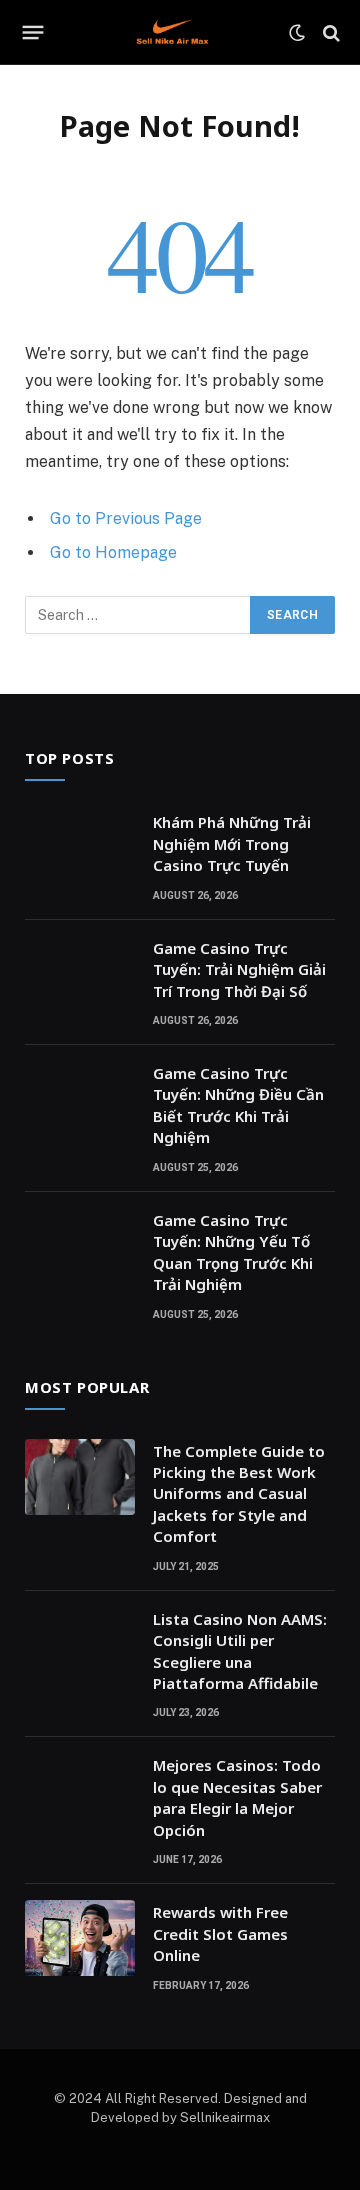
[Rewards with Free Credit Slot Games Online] (80, 1938)
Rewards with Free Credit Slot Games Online (220, 1933)
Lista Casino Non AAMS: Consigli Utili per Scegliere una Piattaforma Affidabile (240, 1651)
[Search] (329, 32)
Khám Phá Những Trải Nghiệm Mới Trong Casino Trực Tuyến (232, 843)
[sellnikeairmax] (172, 32)
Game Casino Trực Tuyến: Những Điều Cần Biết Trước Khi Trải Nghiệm (238, 1105)
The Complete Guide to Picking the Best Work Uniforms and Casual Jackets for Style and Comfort (239, 1494)
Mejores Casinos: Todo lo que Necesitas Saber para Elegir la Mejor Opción (237, 1797)
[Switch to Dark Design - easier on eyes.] (297, 33)
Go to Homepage (113, 552)
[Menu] (33, 33)
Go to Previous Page (126, 518)
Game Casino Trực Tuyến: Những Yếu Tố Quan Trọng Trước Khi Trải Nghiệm (233, 1252)
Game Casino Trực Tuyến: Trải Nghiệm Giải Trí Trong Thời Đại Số (239, 969)
